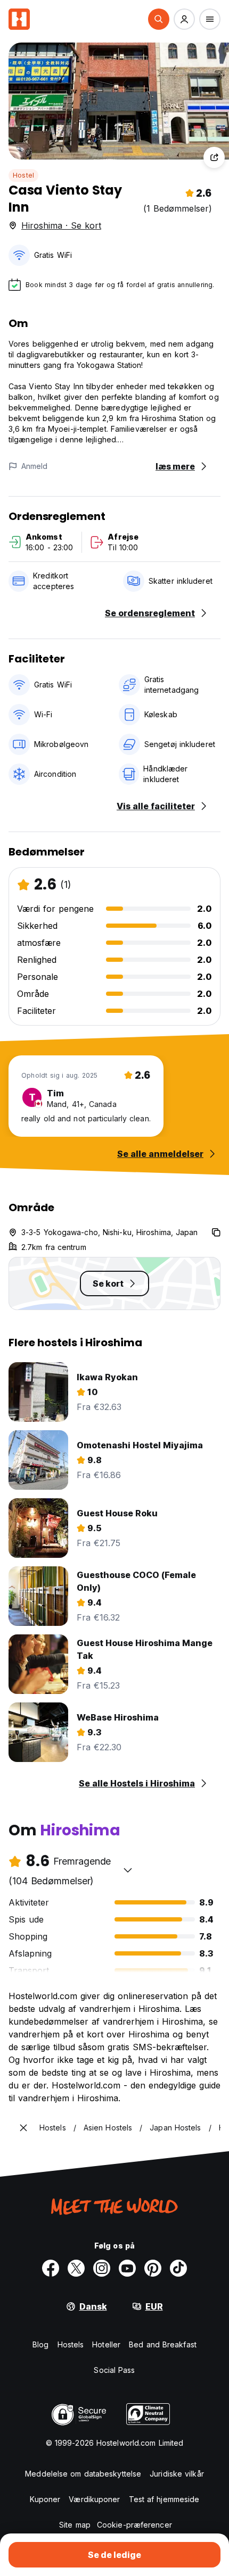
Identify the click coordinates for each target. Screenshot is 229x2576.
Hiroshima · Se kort (61, 225)
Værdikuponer (94, 2499)
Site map (75, 2525)
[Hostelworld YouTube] (127, 2268)
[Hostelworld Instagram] (102, 2268)
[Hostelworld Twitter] (76, 2268)
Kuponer (45, 2499)
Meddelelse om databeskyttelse (83, 2474)
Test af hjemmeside (164, 2499)
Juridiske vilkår (177, 2474)
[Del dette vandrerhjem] (214, 157)
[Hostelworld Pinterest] (153, 2268)
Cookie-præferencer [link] (134, 2525)
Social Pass (114, 2370)
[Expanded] (23, 2128)
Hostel (23, 175)
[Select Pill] (159, 19)
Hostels (71, 2344)
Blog (40, 2344)
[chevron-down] (128, 1870)
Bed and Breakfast (163, 2344)
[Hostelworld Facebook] (51, 2268)
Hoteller (106, 2344)
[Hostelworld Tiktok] (178, 2268)
